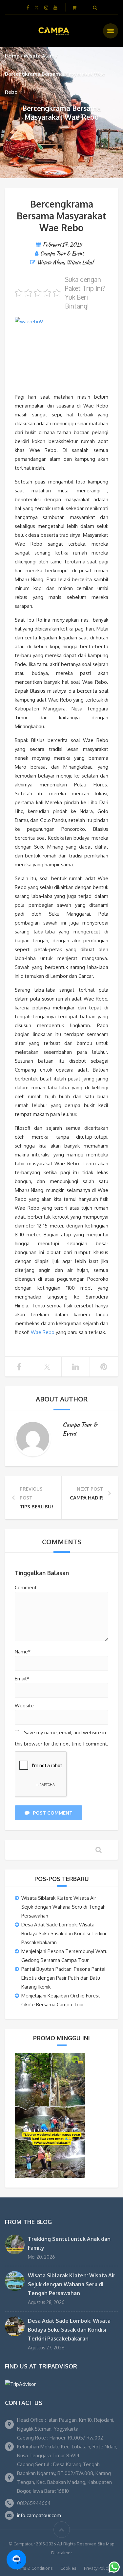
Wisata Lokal (80, 262)
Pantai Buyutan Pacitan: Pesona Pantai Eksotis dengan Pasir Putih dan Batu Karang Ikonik (63, 1978)
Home (12, 56)
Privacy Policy (97, 2568)
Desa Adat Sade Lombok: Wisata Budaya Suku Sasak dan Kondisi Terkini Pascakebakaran (64, 1933)
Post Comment (53, 1813)
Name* (23, 1652)
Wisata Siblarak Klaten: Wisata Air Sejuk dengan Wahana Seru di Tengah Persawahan (63, 1907)
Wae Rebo (43, 1332)
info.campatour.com (39, 2515)
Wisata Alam (39, 56)
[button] (16, 2560)
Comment (26, 1587)
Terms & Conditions (33, 2568)
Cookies (68, 2568)
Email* (22, 1679)
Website (24, 1706)
